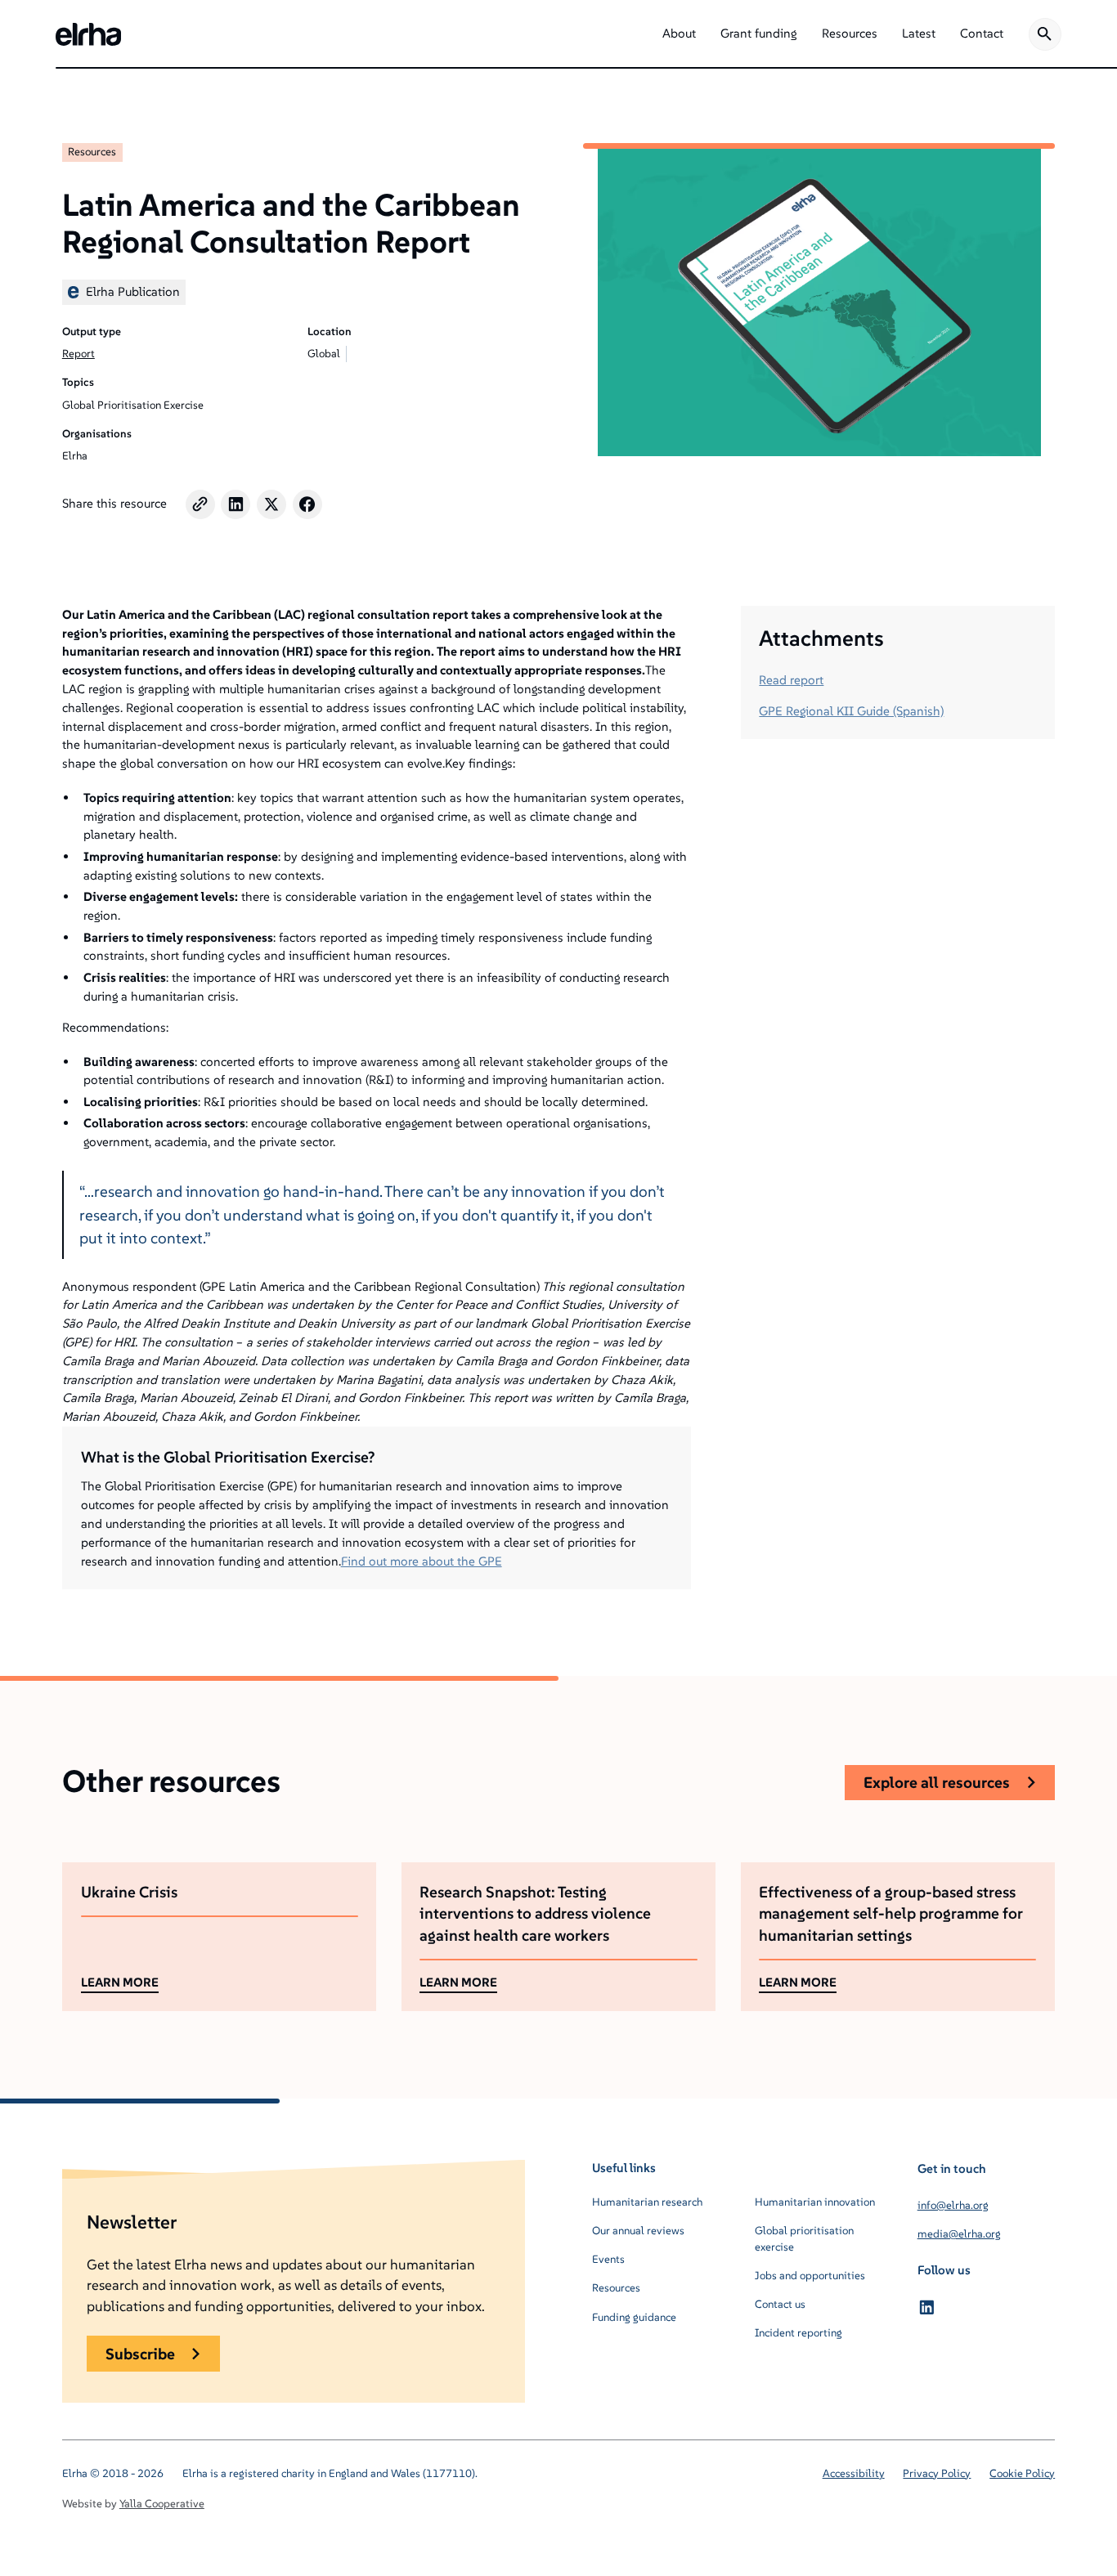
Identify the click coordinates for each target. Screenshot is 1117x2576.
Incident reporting (798, 2333)
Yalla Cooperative (162, 2504)
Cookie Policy (1022, 2473)
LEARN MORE (120, 1982)
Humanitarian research (647, 2202)
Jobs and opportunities (810, 2276)
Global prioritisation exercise (804, 2239)
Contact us (780, 2304)
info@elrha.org (953, 2205)
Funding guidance (634, 2317)
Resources (92, 152)
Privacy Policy (937, 2473)
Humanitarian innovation (815, 2202)
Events (608, 2259)
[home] (88, 34)
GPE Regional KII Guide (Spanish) (851, 711)
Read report (791, 680)
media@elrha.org (959, 2234)
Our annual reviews (638, 2231)
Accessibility (854, 2473)
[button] (679, 34)
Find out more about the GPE (422, 1561)
